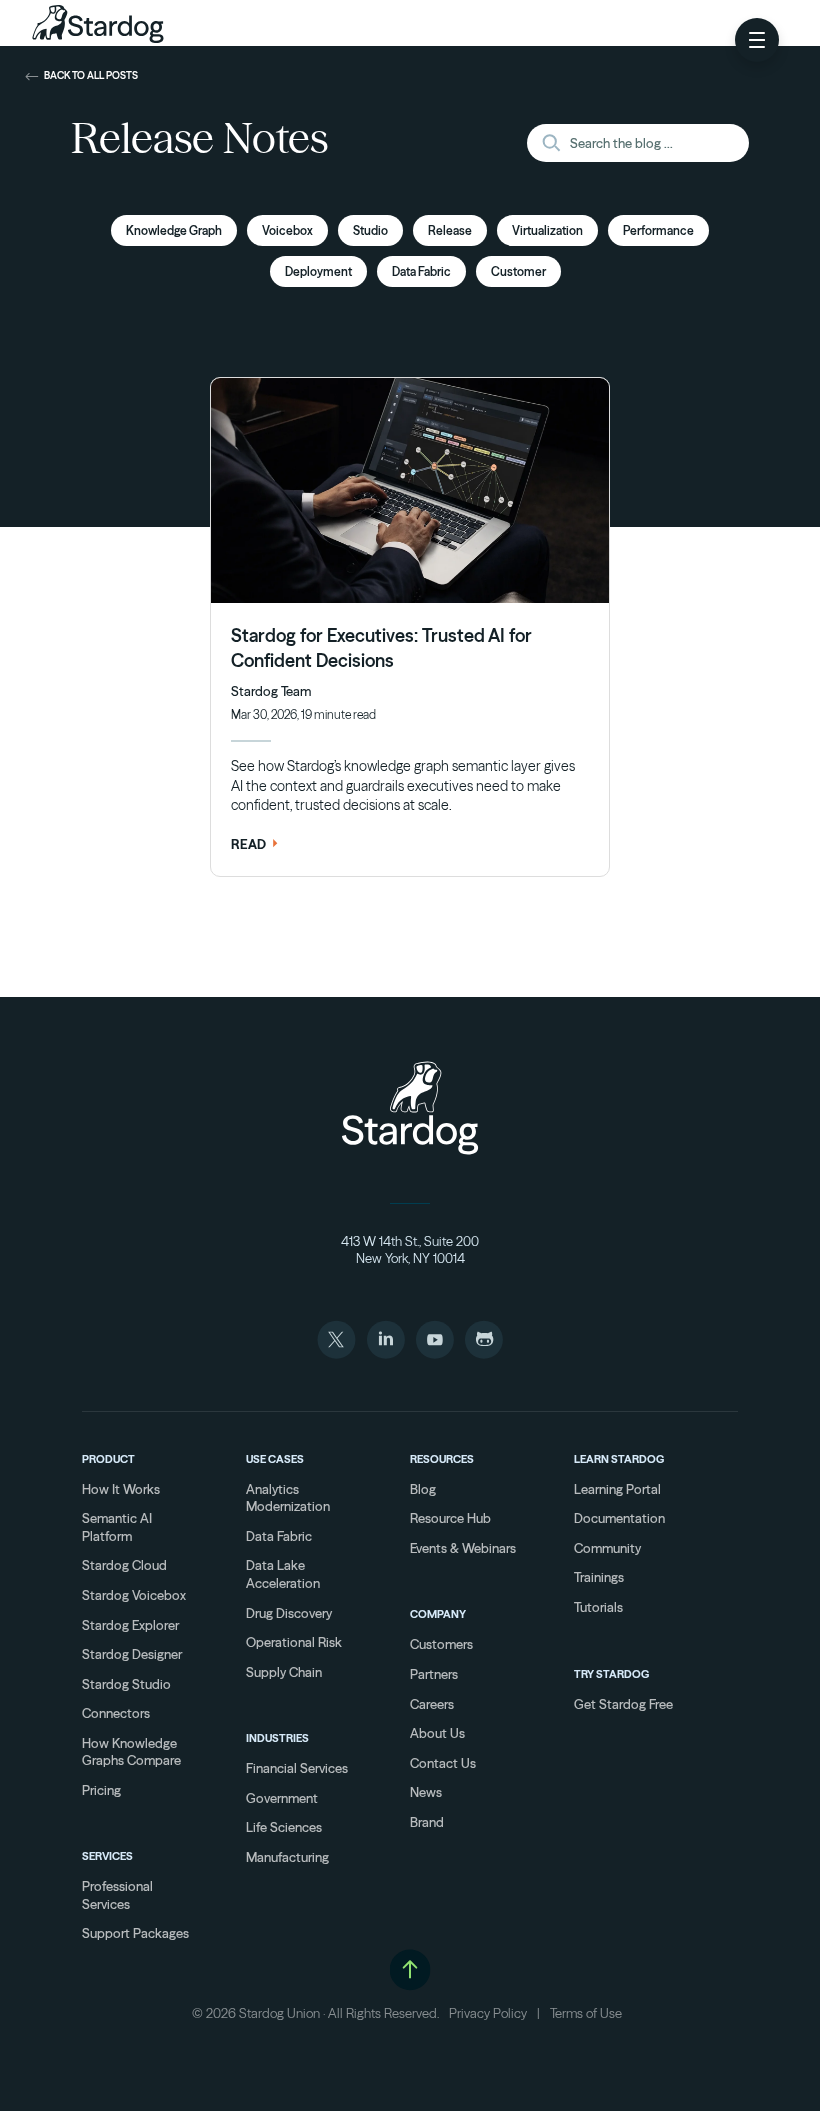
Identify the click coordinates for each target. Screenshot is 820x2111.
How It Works (121, 1489)
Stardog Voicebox (134, 1595)
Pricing (101, 1790)
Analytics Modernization (288, 1498)
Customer (518, 271)
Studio (370, 230)
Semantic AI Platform (117, 1527)
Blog (423, 1489)
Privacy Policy (488, 2013)
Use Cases (275, 1459)
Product (108, 1459)
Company (438, 1614)
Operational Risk (294, 1642)
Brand (427, 1822)
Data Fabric (421, 271)
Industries (277, 1738)
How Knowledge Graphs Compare (131, 1752)
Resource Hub (450, 1518)
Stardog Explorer (130, 1625)
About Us (437, 1733)
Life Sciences (284, 1827)
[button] (757, 40)
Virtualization (547, 230)
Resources (442, 1459)
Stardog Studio (126, 1684)
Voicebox (287, 230)
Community (607, 1548)
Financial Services (297, 1768)
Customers (441, 1644)
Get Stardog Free (623, 1704)
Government (282, 1798)
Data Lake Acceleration (283, 1574)
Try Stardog (611, 1674)
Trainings (599, 1577)
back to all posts (91, 76)
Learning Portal (617, 1489)
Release (450, 230)
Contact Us (443, 1763)
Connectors (116, 1713)
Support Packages (135, 1933)
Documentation (619, 1518)
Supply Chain (284, 1672)
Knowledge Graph (174, 230)
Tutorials (598, 1607)
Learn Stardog (619, 1459)
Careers (432, 1704)
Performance (658, 230)
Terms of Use (586, 2013)
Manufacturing (287, 1857)
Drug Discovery (289, 1613)
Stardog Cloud (124, 1565)
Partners (434, 1674)
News (426, 1792)
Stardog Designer (132, 1654)
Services (107, 1856)
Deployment (318, 271)
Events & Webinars (463, 1548)
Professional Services (117, 1895)
